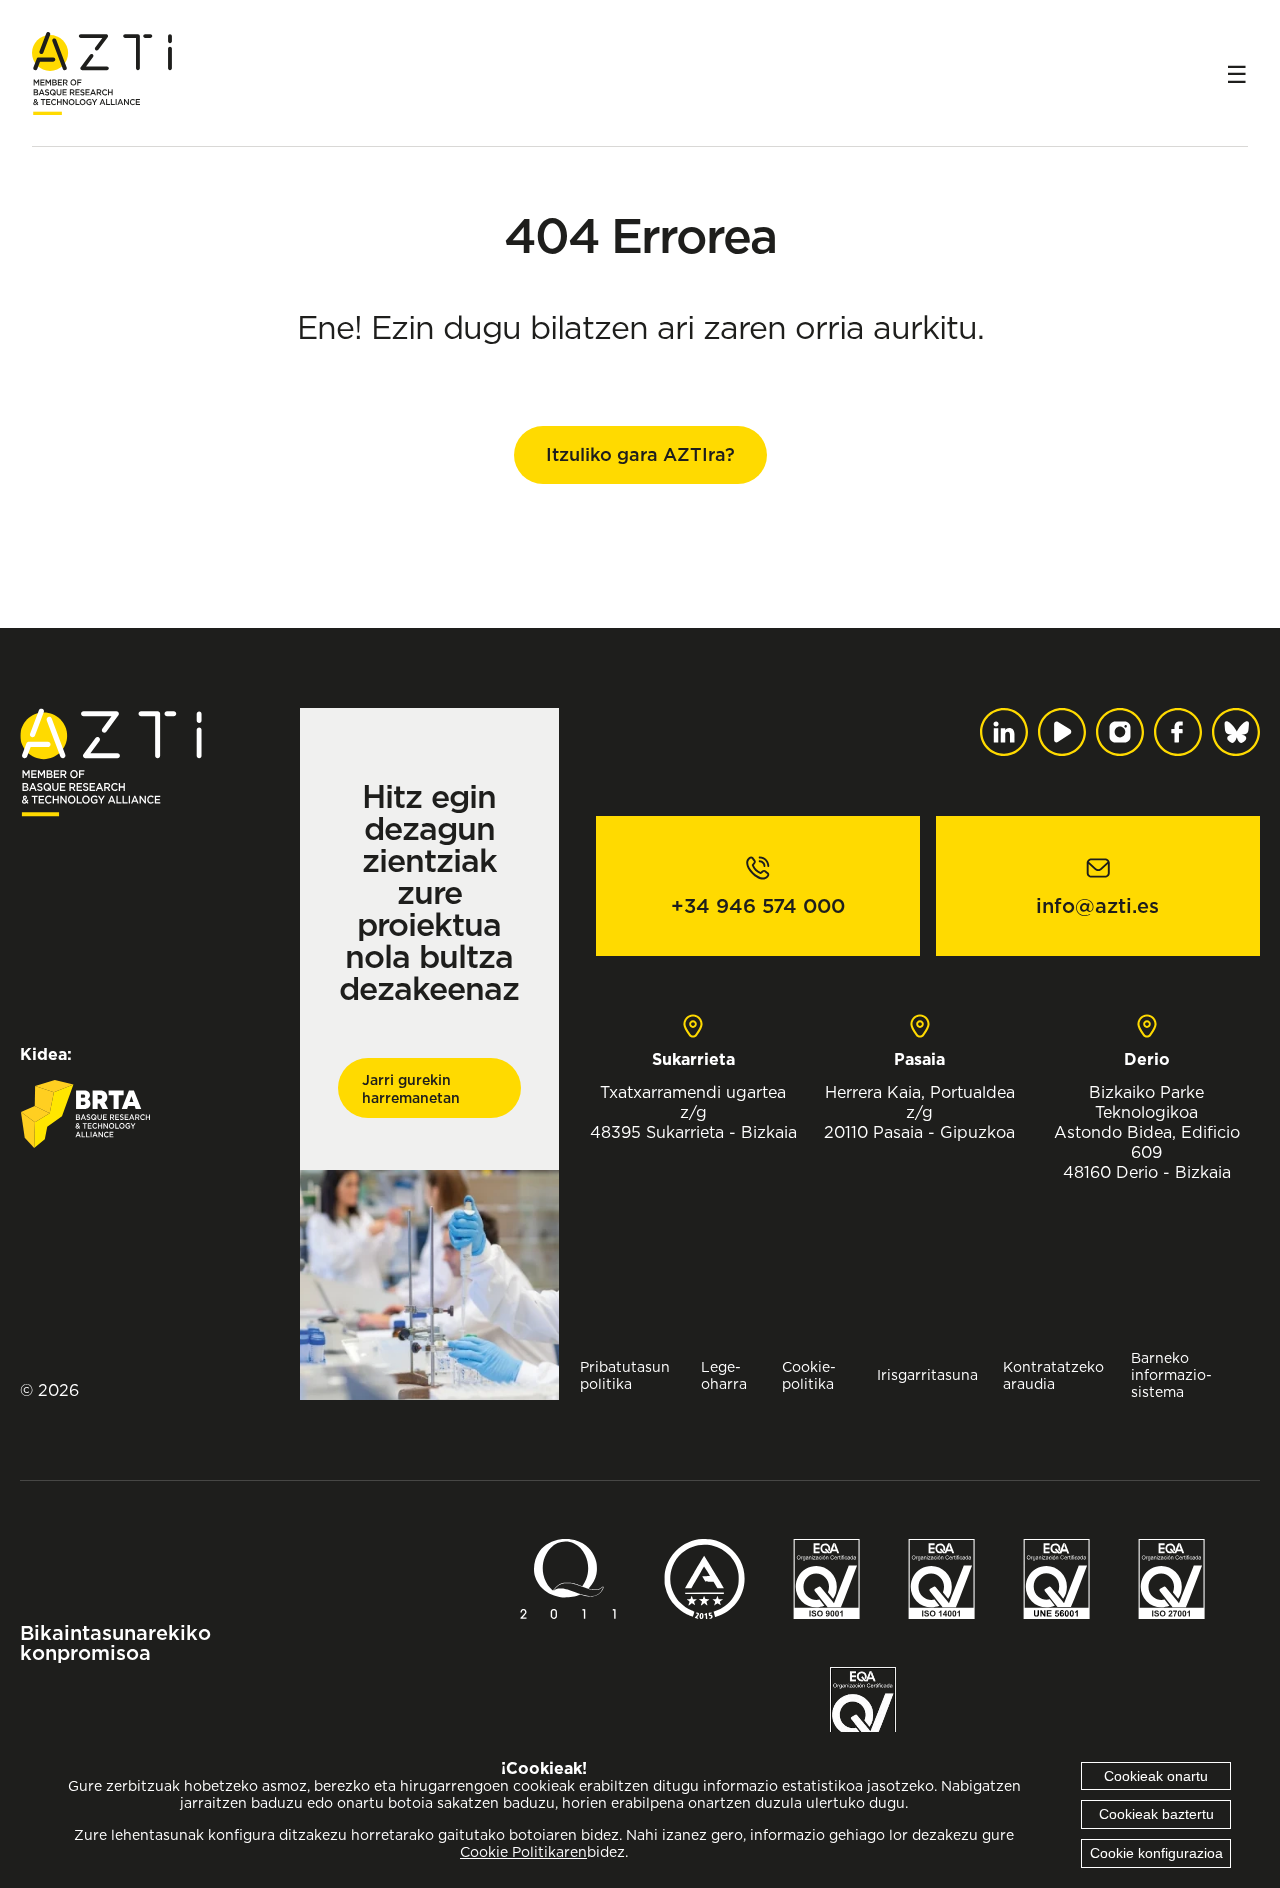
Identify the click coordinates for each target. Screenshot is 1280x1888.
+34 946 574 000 (758, 906)
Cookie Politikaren (523, 1852)
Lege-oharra (724, 1375)
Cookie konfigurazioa (1156, 1853)
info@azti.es (1097, 906)
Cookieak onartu (1156, 1776)
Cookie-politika (809, 1375)
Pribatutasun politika (625, 1375)
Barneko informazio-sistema (1171, 1374)
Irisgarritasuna (927, 1374)
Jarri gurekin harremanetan (411, 1089)
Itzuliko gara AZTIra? (640, 454)
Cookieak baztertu (1156, 1814)
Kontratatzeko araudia (1053, 1375)
